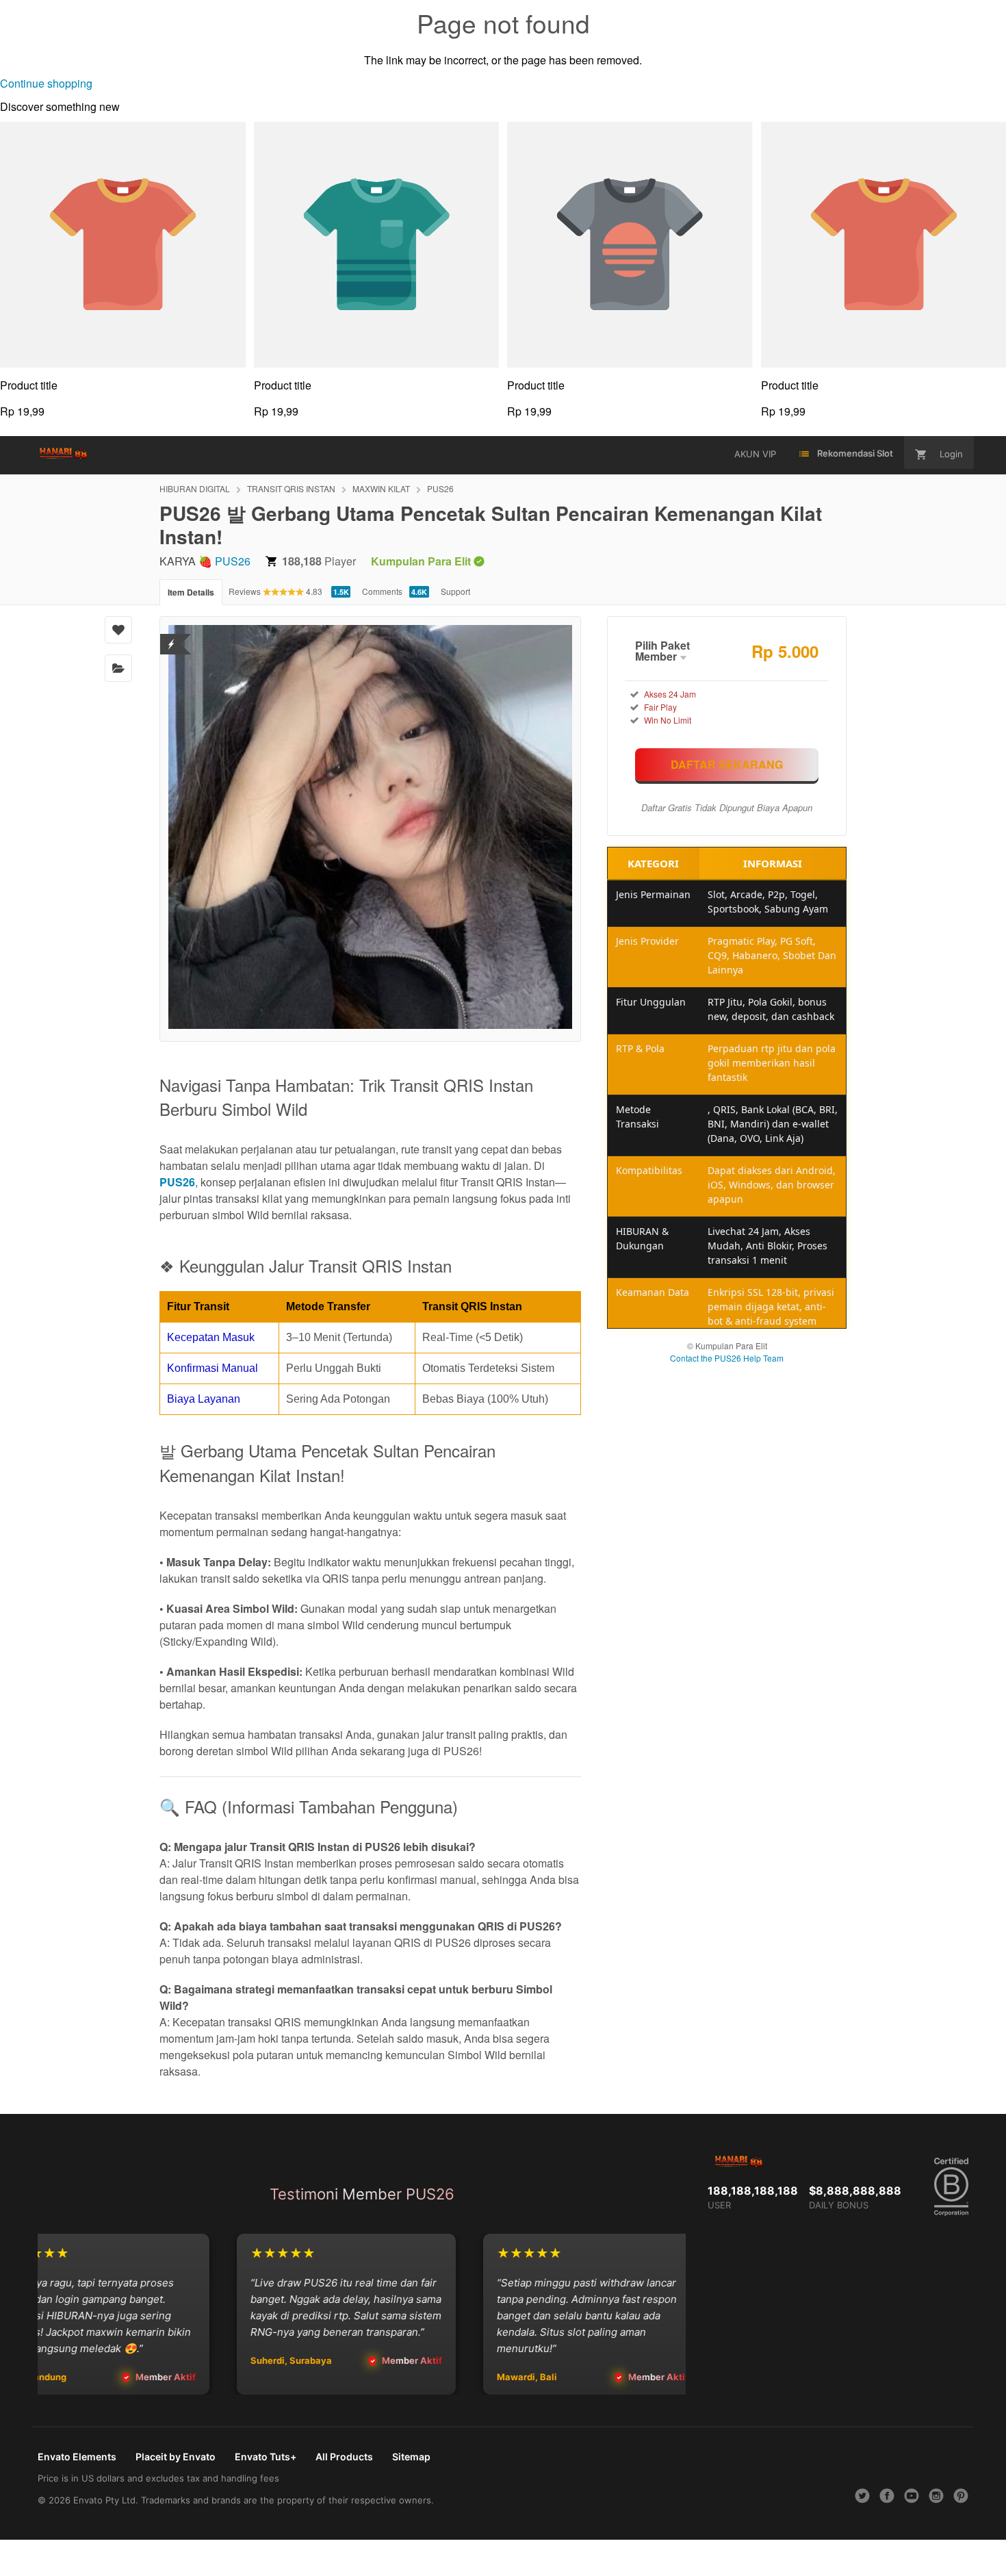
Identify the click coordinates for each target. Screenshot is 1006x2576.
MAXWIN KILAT (381, 488)
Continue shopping (46, 83)
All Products (344, 2457)
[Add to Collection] (118, 668)
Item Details (191, 592)
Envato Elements (77, 2457)
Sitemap (411, 2457)
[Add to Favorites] (118, 630)
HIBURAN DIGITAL (195, 488)
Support (455, 591)
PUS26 (440, 488)
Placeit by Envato (176, 2457)
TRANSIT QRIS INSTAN (291, 488)
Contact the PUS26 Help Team (727, 1358)
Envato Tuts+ (266, 2457)
